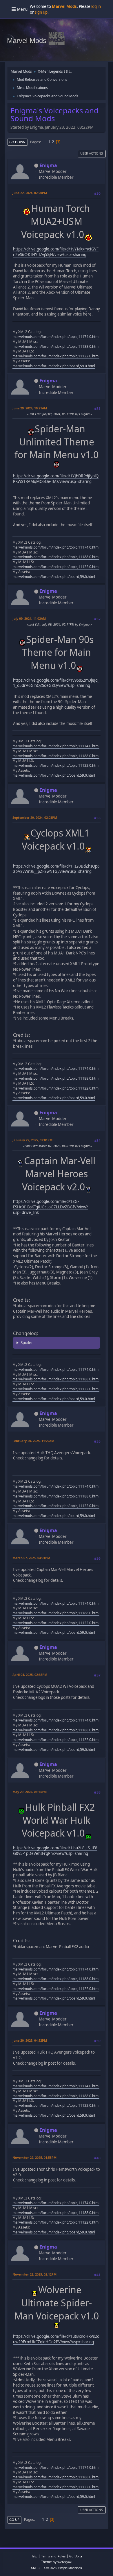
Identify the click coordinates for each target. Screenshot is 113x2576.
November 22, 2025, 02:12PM (34, 2274)
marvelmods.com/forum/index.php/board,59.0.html (54, 366)
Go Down (17, 142)
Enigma (48, 165)
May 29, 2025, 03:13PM (30, 1792)
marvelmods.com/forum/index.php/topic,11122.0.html (56, 356)
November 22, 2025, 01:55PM (34, 2157)
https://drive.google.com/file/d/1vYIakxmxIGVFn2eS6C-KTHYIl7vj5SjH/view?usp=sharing (56, 252)
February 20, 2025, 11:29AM (33, 1441)
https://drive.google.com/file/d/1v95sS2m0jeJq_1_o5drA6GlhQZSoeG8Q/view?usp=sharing (56, 683)
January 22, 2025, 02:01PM (32, 1140)
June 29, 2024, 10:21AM (30, 408)
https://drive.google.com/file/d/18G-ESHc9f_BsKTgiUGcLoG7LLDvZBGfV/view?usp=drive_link (50, 1207)
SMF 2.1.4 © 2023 (44, 2568)
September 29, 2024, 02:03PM (35, 817)
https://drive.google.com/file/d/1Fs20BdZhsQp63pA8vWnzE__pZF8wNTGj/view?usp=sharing (56, 869)
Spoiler (27, 1343)
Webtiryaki (65, 2562)
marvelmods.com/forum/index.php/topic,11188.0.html (56, 346)
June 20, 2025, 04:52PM (30, 2040)
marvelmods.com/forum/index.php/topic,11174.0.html (56, 337)
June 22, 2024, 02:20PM (30, 193)
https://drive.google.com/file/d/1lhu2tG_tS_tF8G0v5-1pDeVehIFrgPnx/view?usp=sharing (55, 1851)
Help (34, 2556)
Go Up (14, 2519)
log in (96, 6)
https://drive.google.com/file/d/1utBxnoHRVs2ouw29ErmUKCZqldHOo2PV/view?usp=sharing (56, 2339)
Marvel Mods (27, 41)
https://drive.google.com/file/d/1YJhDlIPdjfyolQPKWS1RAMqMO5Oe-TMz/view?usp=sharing (56, 479)
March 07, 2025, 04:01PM (31, 1558)
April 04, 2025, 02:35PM (30, 1675)
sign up (41, 12)
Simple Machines (70, 2568)
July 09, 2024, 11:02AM (29, 618)
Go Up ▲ (76, 2556)
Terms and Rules (53, 2556)
